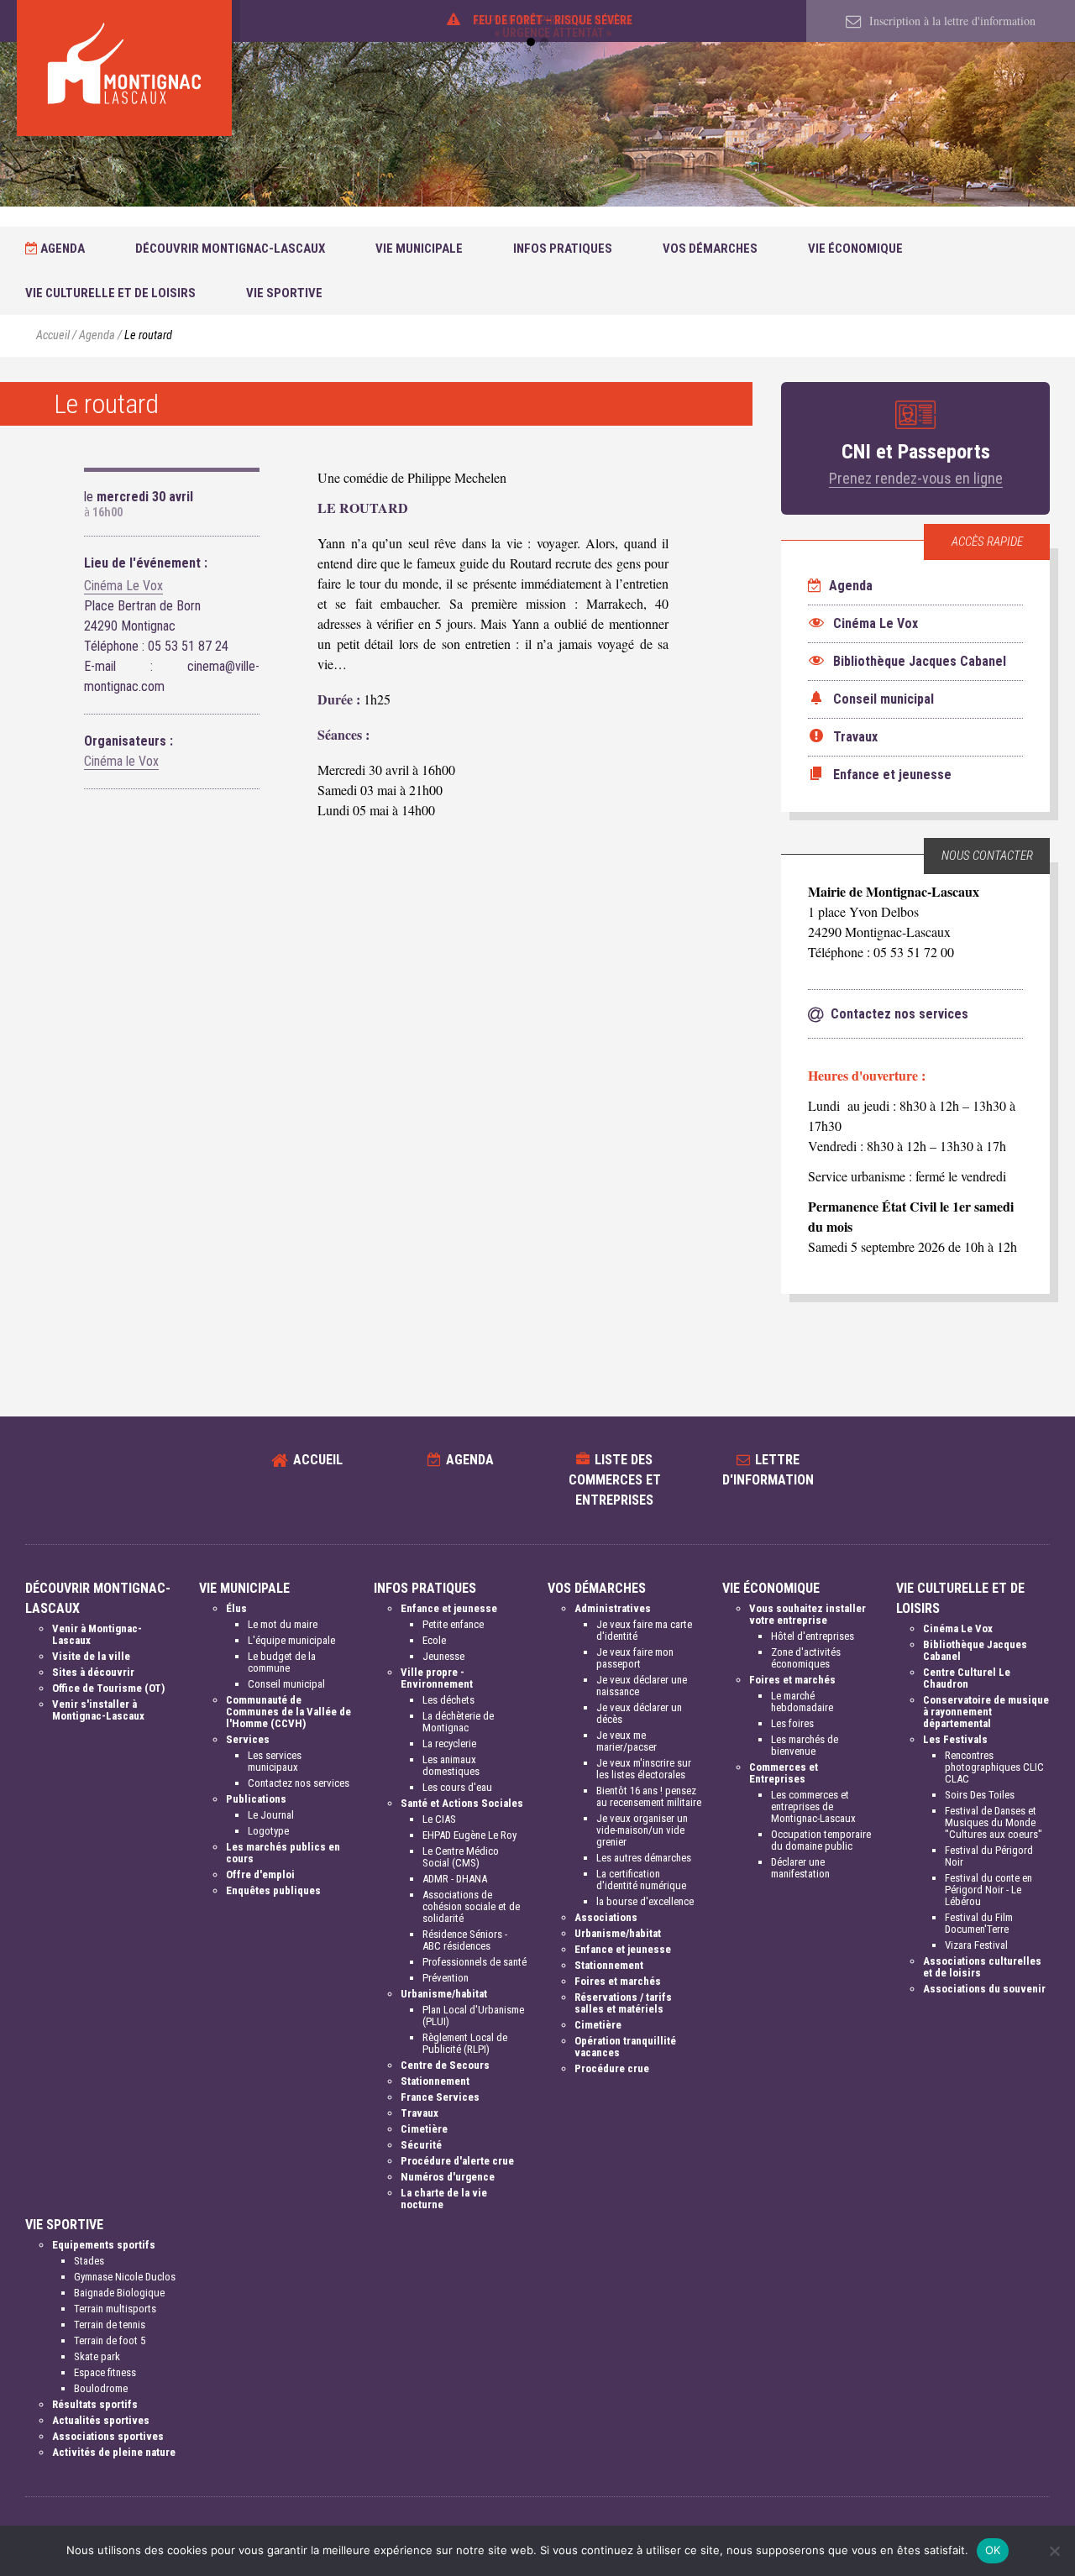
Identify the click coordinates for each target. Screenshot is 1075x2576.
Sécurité (421, 2145)
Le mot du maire (283, 1624)
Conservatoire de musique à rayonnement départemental (986, 1712)
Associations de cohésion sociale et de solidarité (471, 1906)
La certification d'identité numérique (641, 1880)
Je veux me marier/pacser (627, 1741)
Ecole (434, 1640)
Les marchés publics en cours (283, 1853)
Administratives (613, 1608)
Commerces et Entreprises (784, 1773)
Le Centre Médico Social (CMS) (461, 1857)
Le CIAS (439, 1819)
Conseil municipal (286, 1684)
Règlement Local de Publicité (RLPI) (465, 2043)
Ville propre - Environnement (437, 1678)
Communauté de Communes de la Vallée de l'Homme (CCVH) (288, 1712)
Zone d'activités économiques (806, 1658)
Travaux (420, 2113)
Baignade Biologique (119, 2293)
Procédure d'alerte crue (457, 2161)
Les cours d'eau (457, 1787)
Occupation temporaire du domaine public (821, 1840)
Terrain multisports (115, 2309)
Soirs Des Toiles (980, 1795)
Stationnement (435, 2081)
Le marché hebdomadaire (802, 1702)
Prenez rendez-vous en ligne (916, 478)
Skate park (97, 2356)
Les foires (792, 1723)
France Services (440, 2097)
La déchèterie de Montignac (458, 1722)
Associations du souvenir (984, 1989)
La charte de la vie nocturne (444, 2199)
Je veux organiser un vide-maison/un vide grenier (642, 1830)
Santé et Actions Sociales (462, 1803)
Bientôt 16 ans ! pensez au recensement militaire (649, 1796)
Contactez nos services (299, 1783)
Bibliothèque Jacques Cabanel (975, 1650)
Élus (236, 1608)
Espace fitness (105, 2372)
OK (993, 2550)
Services (248, 1739)
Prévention (446, 1978)
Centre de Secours (445, 2065)
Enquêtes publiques (273, 1890)
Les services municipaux (275, 1761)
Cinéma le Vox (121, 761)
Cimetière (424, 2129)
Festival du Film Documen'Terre (979, 1923)
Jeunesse (443, 1656)
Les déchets (448, 1700)
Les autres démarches (644, 1858)
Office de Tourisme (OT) (108, 1688)
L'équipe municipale (291, 1640)
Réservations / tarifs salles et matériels (623, 2003)
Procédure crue (612, 2068)
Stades (89, 2261)
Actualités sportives (101, 2420)
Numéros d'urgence (448, 2177)
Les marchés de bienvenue (805, 1745)
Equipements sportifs (104, 2245)
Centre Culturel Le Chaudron (967, 1678)
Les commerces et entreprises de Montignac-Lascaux (813, 1806)
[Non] (1054, 2551)
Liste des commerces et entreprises (615, 1480)
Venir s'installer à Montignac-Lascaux (98, 1710)
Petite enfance (453, 1624)
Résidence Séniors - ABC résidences (465, 1940)
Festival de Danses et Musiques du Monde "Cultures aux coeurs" (994, 1822)
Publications (256, 1799)
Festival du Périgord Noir (989, 1856)
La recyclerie (449, 1744)
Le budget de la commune (282, 1662)
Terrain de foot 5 (110, 2340)
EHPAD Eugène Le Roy (469, 1835)
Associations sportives (108, 2436)
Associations (606, 1917)
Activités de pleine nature (114, 2452)
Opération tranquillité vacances (625, 2047)
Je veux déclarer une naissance (642, 1686)
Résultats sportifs (95, 2404)
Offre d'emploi (260, 1874)
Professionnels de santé (475, 1962)
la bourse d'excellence (645, 1901)
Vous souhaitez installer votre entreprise (808, 1614)
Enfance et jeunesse (449, 1608)
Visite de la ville (91, 1656)
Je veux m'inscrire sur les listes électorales (644, 1769)
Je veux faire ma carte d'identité (644, 1630)
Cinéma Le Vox (123, 586)
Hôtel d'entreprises (813, 1636)
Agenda (61, 249)
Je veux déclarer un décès (639, 1713)
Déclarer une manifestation (800, 1868)
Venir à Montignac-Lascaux (97, 1634)
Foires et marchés (618, 1981)
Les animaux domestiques (451, 1765)
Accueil (53, 335)
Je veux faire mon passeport (635, 1658)
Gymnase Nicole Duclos (125, 2277)
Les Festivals (955, 1739)
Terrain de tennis (110, 2325)
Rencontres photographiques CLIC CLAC (994, 1767)
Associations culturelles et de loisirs (982, 1967)
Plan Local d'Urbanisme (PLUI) (473, 2016)
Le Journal (271, 1815)
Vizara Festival (976, 1945)
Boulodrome (101, 2388)
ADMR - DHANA (455, 1879)
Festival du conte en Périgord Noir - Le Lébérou (988, 1890)
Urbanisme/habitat (444, 1994)
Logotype (268, 1831)
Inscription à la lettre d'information (951, 21)
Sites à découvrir (93, 1672)
